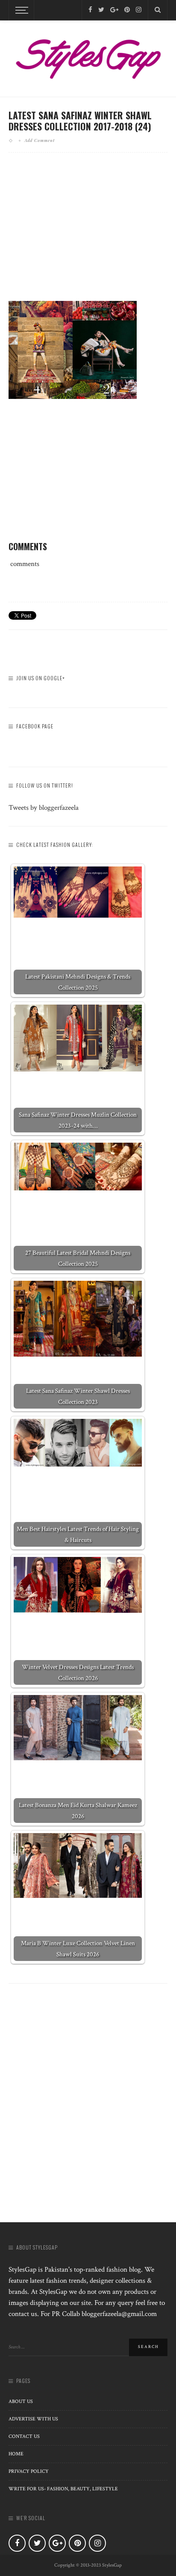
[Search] (158, 10)
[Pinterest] (127, 10)
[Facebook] (90, 10)
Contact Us (24, 2436)
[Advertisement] (88, 234)
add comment (40, 140)
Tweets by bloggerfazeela (44, 808)
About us (21, 2401)
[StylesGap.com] (88, 56)
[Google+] (114, 10)
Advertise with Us (33, 2419)
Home (16, 2454)
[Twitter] (101, 10)
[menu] (21, 10)
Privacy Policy (29, 2471)
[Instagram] (139, 10)
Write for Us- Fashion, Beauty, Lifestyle (63, 2489)
